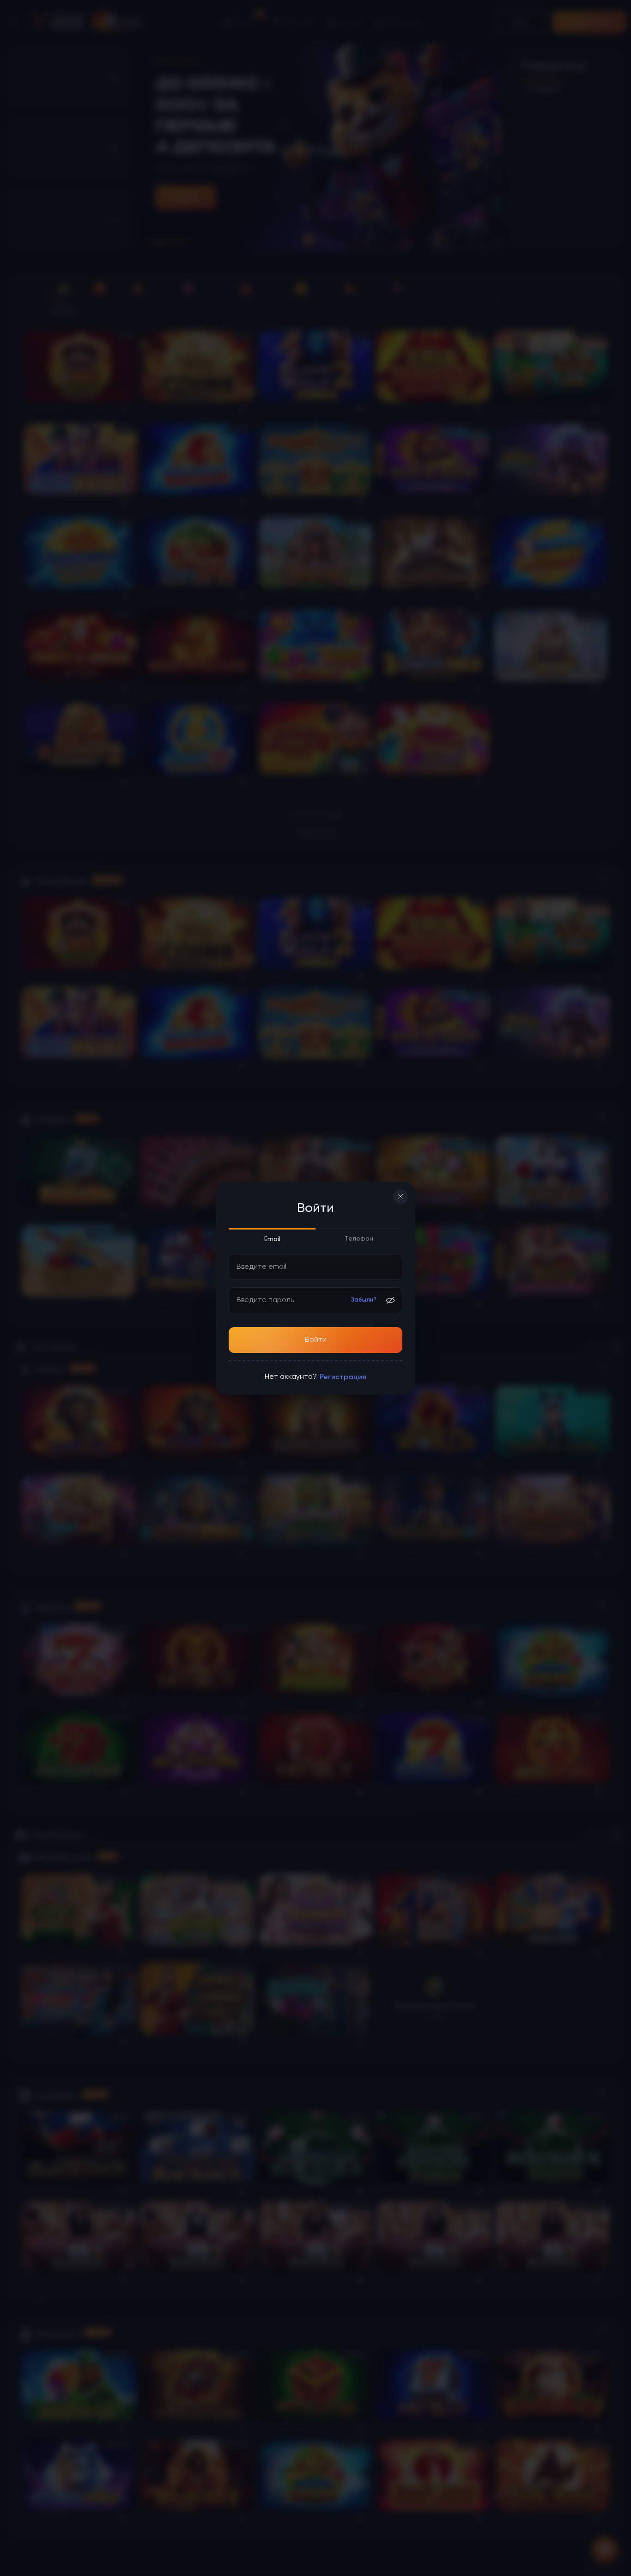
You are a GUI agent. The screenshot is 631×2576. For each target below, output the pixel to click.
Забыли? (364, 1300)
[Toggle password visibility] (390, 1300)
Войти (316, 1340)
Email (272, 1239)
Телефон (359, 1239)
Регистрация (343, 1377)
